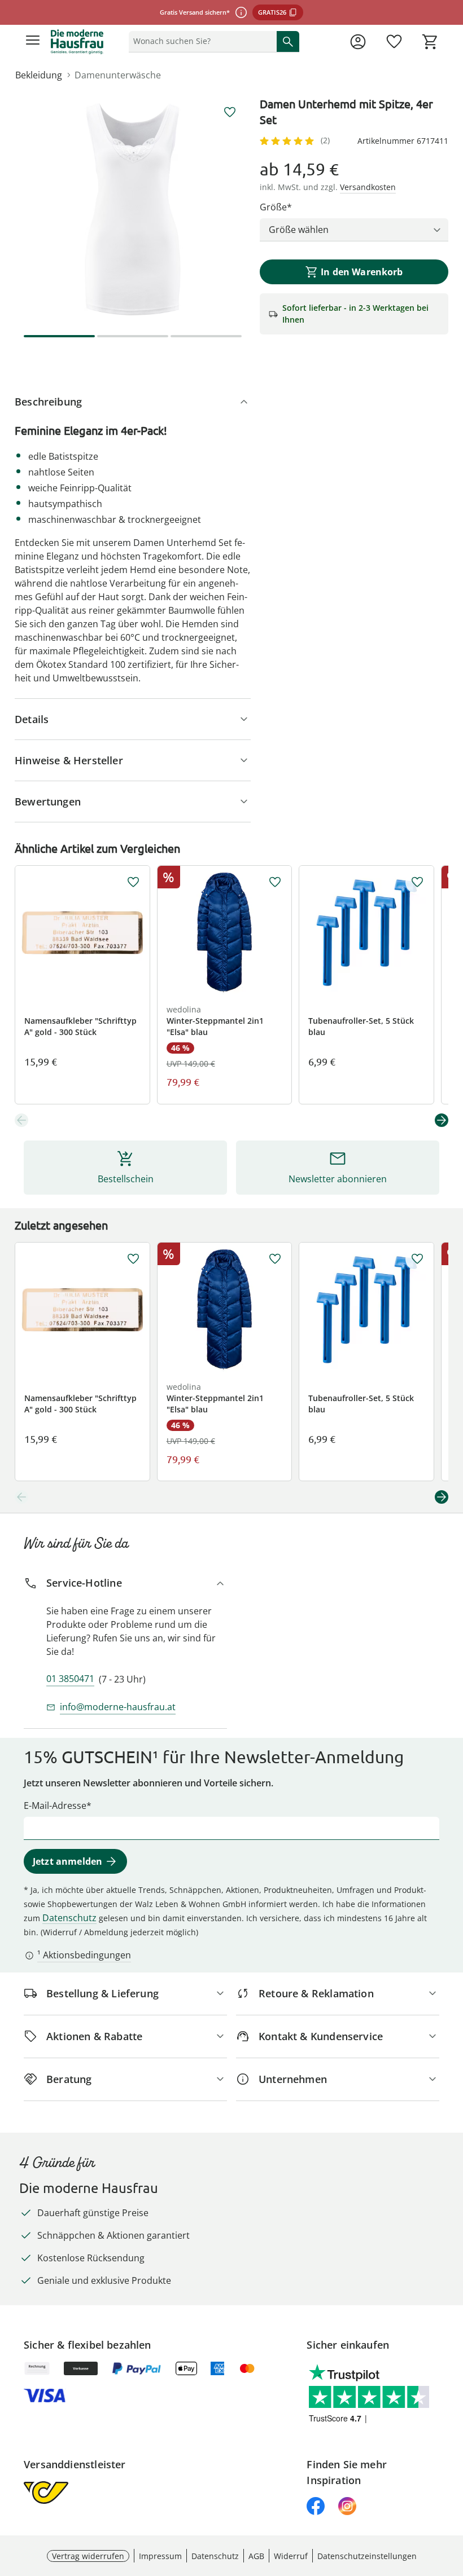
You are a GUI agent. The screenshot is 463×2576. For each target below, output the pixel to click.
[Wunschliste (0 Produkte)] (394, 42)
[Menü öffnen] (33, 42)
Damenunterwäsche (118, 75)
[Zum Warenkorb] (430, 42)
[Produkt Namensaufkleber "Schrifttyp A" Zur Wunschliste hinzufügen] (133, 882)
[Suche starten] (288, 41)
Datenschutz (69, 1918)
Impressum (160, 2556)
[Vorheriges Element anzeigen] (21, 1120)
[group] (133, 209)
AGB (256, 2556)
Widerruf (291, 2556)
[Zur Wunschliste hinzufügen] (230, 112)
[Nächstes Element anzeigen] (442, 1120)
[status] (200, 41)
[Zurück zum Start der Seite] (452, 2497)
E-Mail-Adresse (55, 1806)
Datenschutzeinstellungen (367, 2556)
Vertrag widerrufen (88, 2556)
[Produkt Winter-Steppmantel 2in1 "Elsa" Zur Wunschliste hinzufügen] (275, 882)
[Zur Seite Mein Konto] (358, 42)
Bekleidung (39, 75)
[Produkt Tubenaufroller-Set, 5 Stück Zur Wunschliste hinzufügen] (417, 882)
